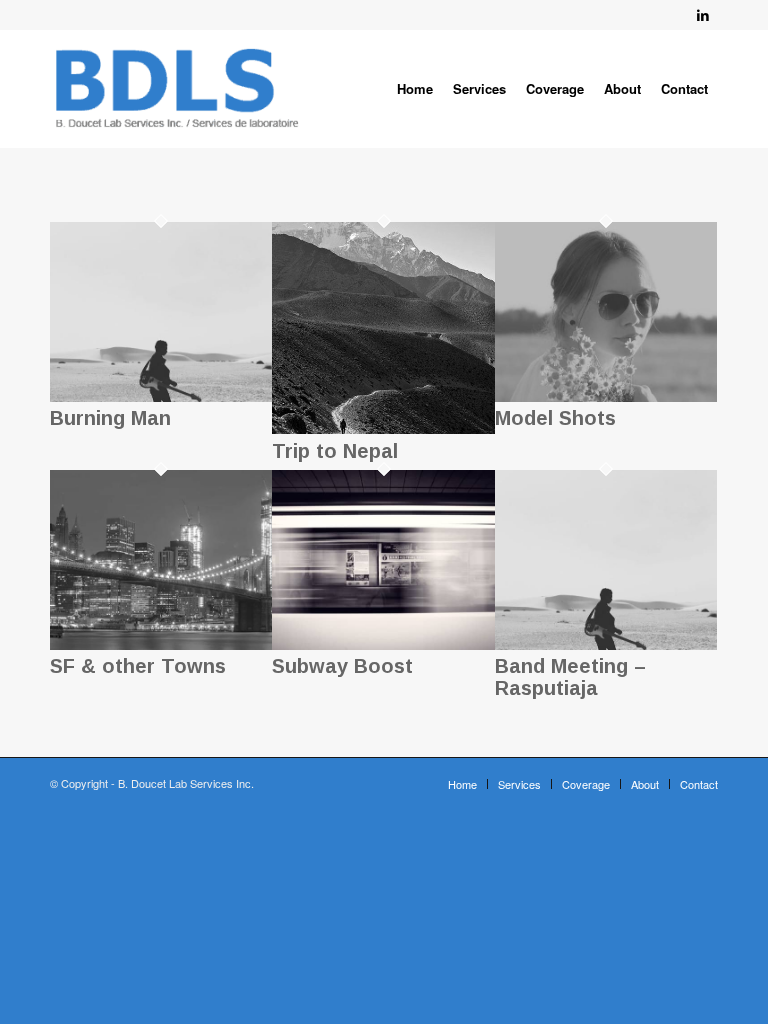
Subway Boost (342, 666)
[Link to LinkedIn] (703, 15)
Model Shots (555, 418)
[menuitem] (415, 89)
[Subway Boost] (383, 644)
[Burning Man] (161, 396)
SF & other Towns (138, 666)
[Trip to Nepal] (383, 428)
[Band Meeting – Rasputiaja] (606, 644)
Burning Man (110, 418)
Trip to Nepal (335, 451)
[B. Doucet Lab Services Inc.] (177, 89)
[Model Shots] (606, 396)
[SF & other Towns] (161, 644)
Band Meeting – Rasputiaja (570, 677)
